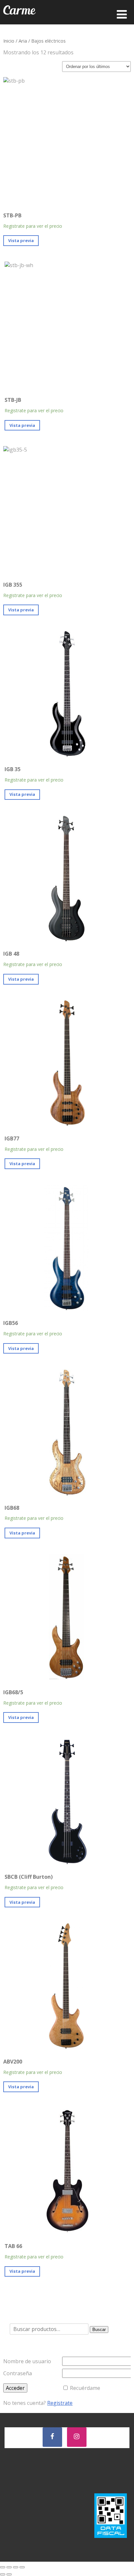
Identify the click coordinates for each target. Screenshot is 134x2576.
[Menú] (122, 14)
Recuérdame (85, 2388)
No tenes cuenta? (38, 2403)
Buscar (99, 2330)
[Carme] (20, 21)
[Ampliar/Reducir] (3, 2567)
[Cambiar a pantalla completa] (9, 2567)
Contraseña (18, 2373)
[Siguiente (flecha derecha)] (9, 2574)
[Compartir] (16, 2567)
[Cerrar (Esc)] (22, 2567)
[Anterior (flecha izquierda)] (3, 2574)
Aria (23, 41)
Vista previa (21, 240)
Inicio (9, 41)
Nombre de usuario (27, 2361)
